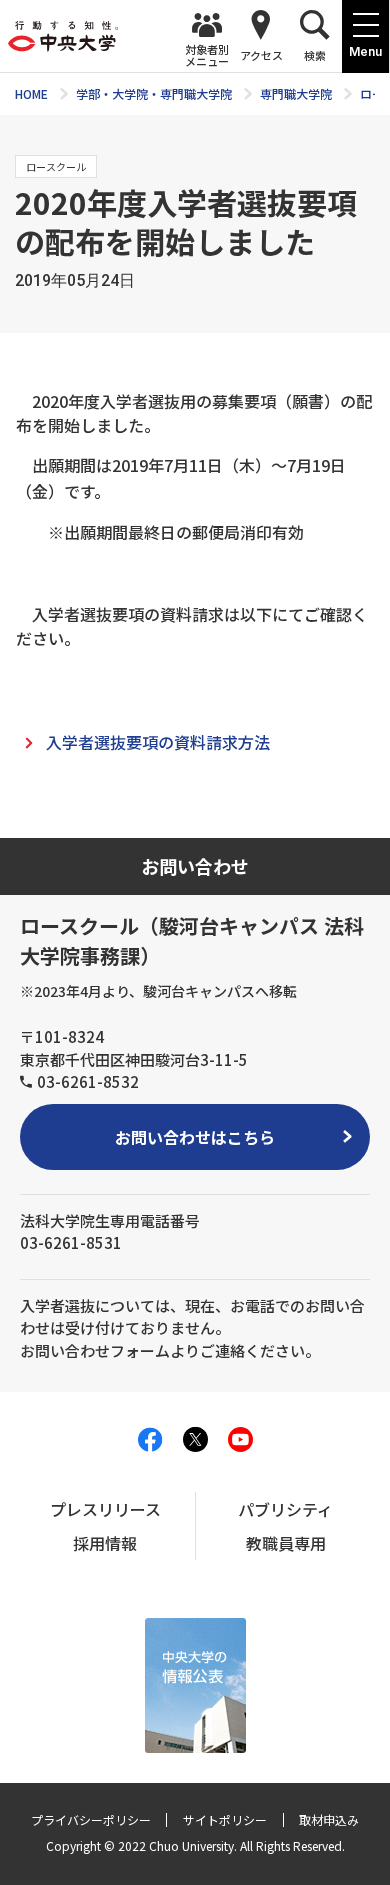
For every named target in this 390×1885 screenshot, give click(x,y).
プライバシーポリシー (91, 1819)
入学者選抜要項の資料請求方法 (158, 742)
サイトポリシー (225, 1819)
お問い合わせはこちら (195, 1137)
